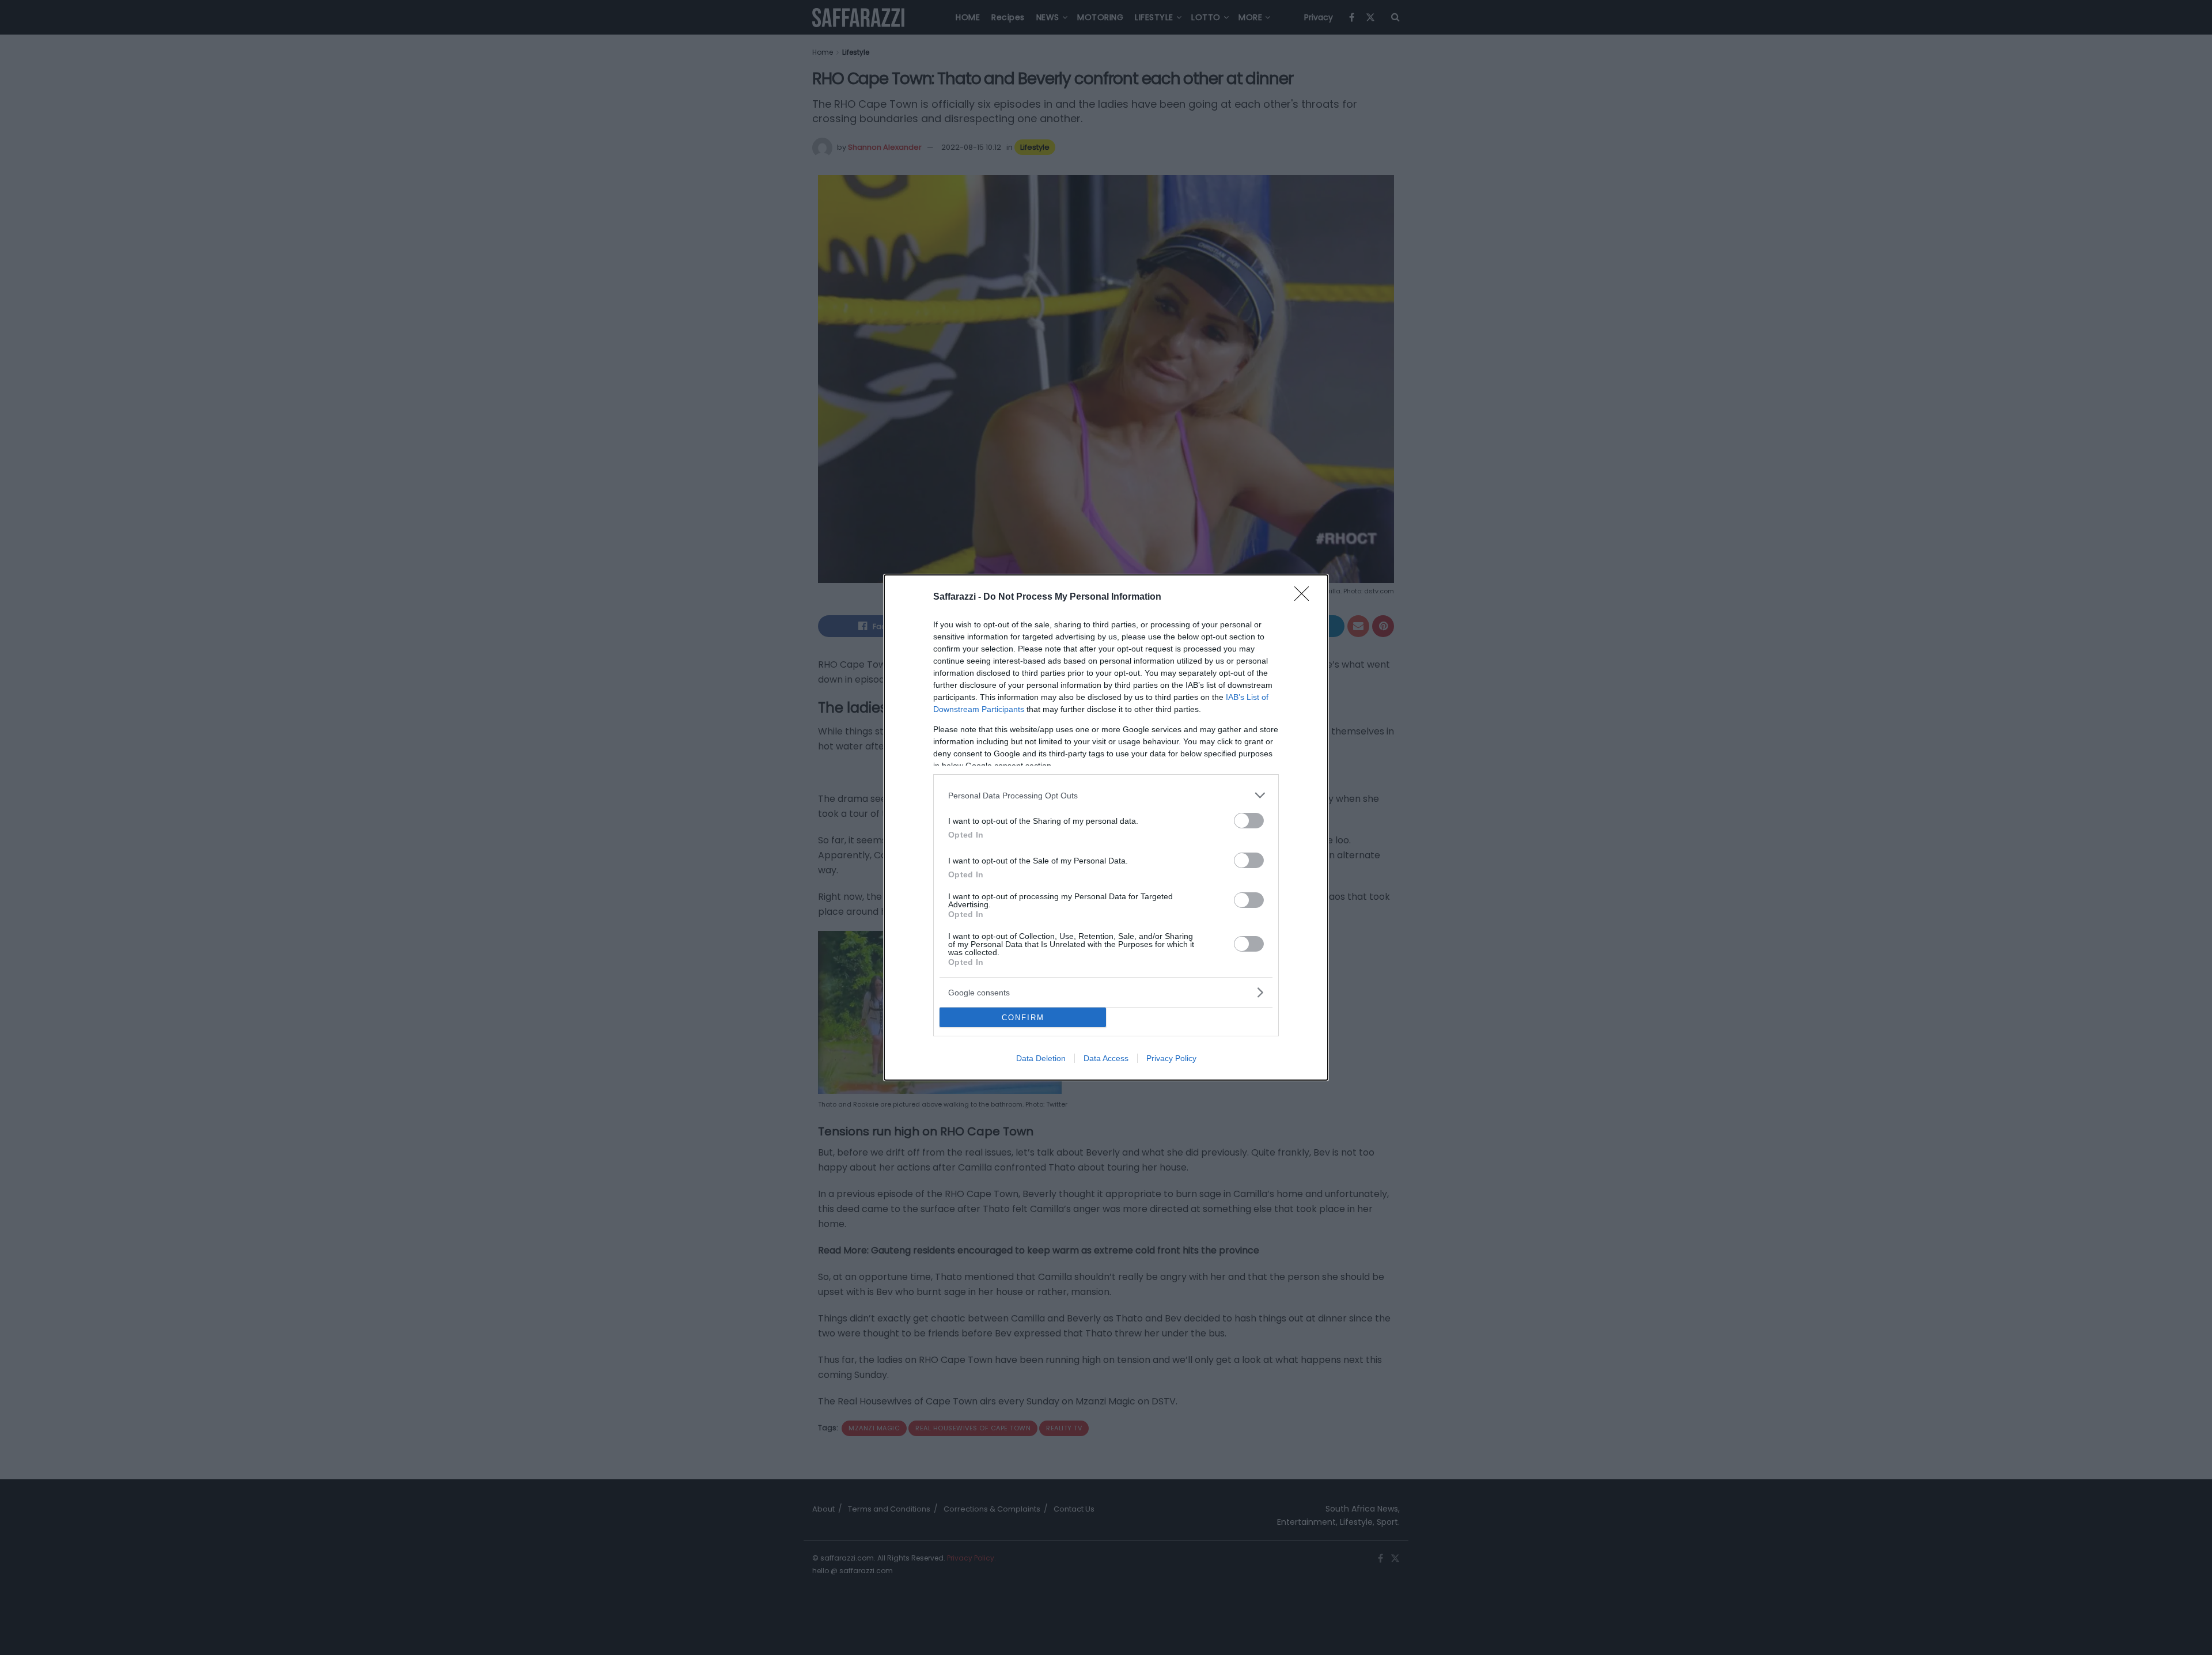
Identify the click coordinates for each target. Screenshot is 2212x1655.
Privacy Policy (1171, 1058)
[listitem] (1106, 795)
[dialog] (1106, 827)
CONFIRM (1023, 1018)
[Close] (1305, 597)
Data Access (1106, 1058)
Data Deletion (1041, 1058)
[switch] (1249, 821)
